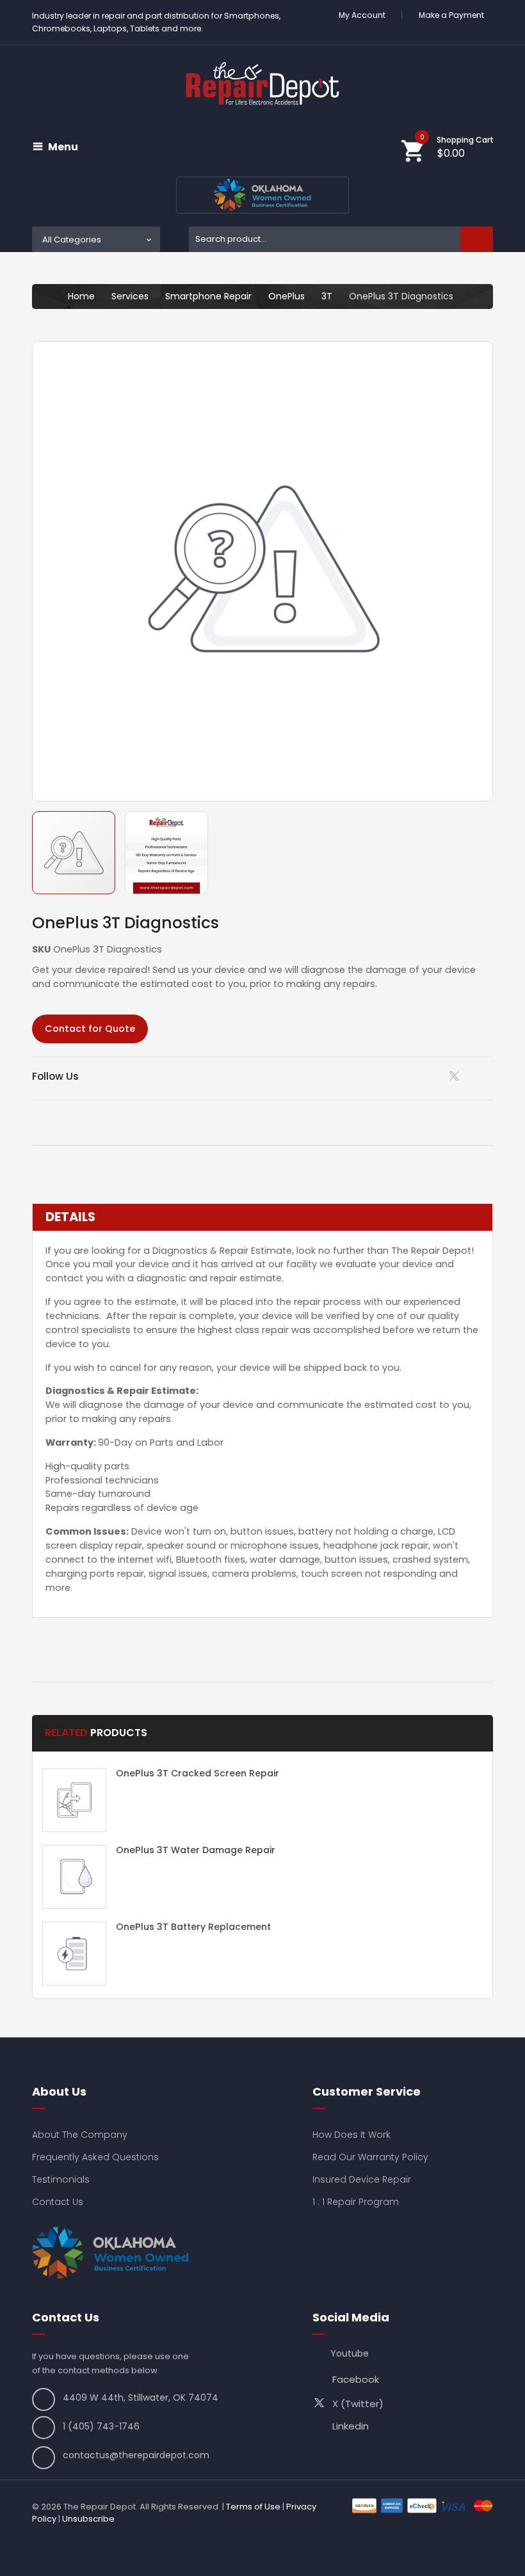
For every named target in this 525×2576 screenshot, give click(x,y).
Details (70, 1217)
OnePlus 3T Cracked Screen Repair (198, 1773)
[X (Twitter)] (456, 1079)
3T (327, 296)
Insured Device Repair (362, 2179)
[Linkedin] (424, 1076)
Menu (63, 147)
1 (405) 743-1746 (101, 2426)
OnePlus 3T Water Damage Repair (196, 1850)
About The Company (80, 2135)
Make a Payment (451, 15)
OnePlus (287, 296)
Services (130, 296)
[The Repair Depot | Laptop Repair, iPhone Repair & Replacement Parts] (262, 83)
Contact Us (58, 2202)
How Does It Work (351, 2135)
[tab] (262, 1217)
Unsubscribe (88, 2519)
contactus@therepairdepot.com (136, 2455)
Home (81, 296)
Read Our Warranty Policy (370, 2157)
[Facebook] (489, 1076)
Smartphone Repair (208, 296)
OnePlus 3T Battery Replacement (193, 1927)
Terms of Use (253, 2507)
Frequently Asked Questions (95, 2157)
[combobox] (341, 239)
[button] (166, 853)
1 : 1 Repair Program (356, 2202)
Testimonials (61, 2179)
